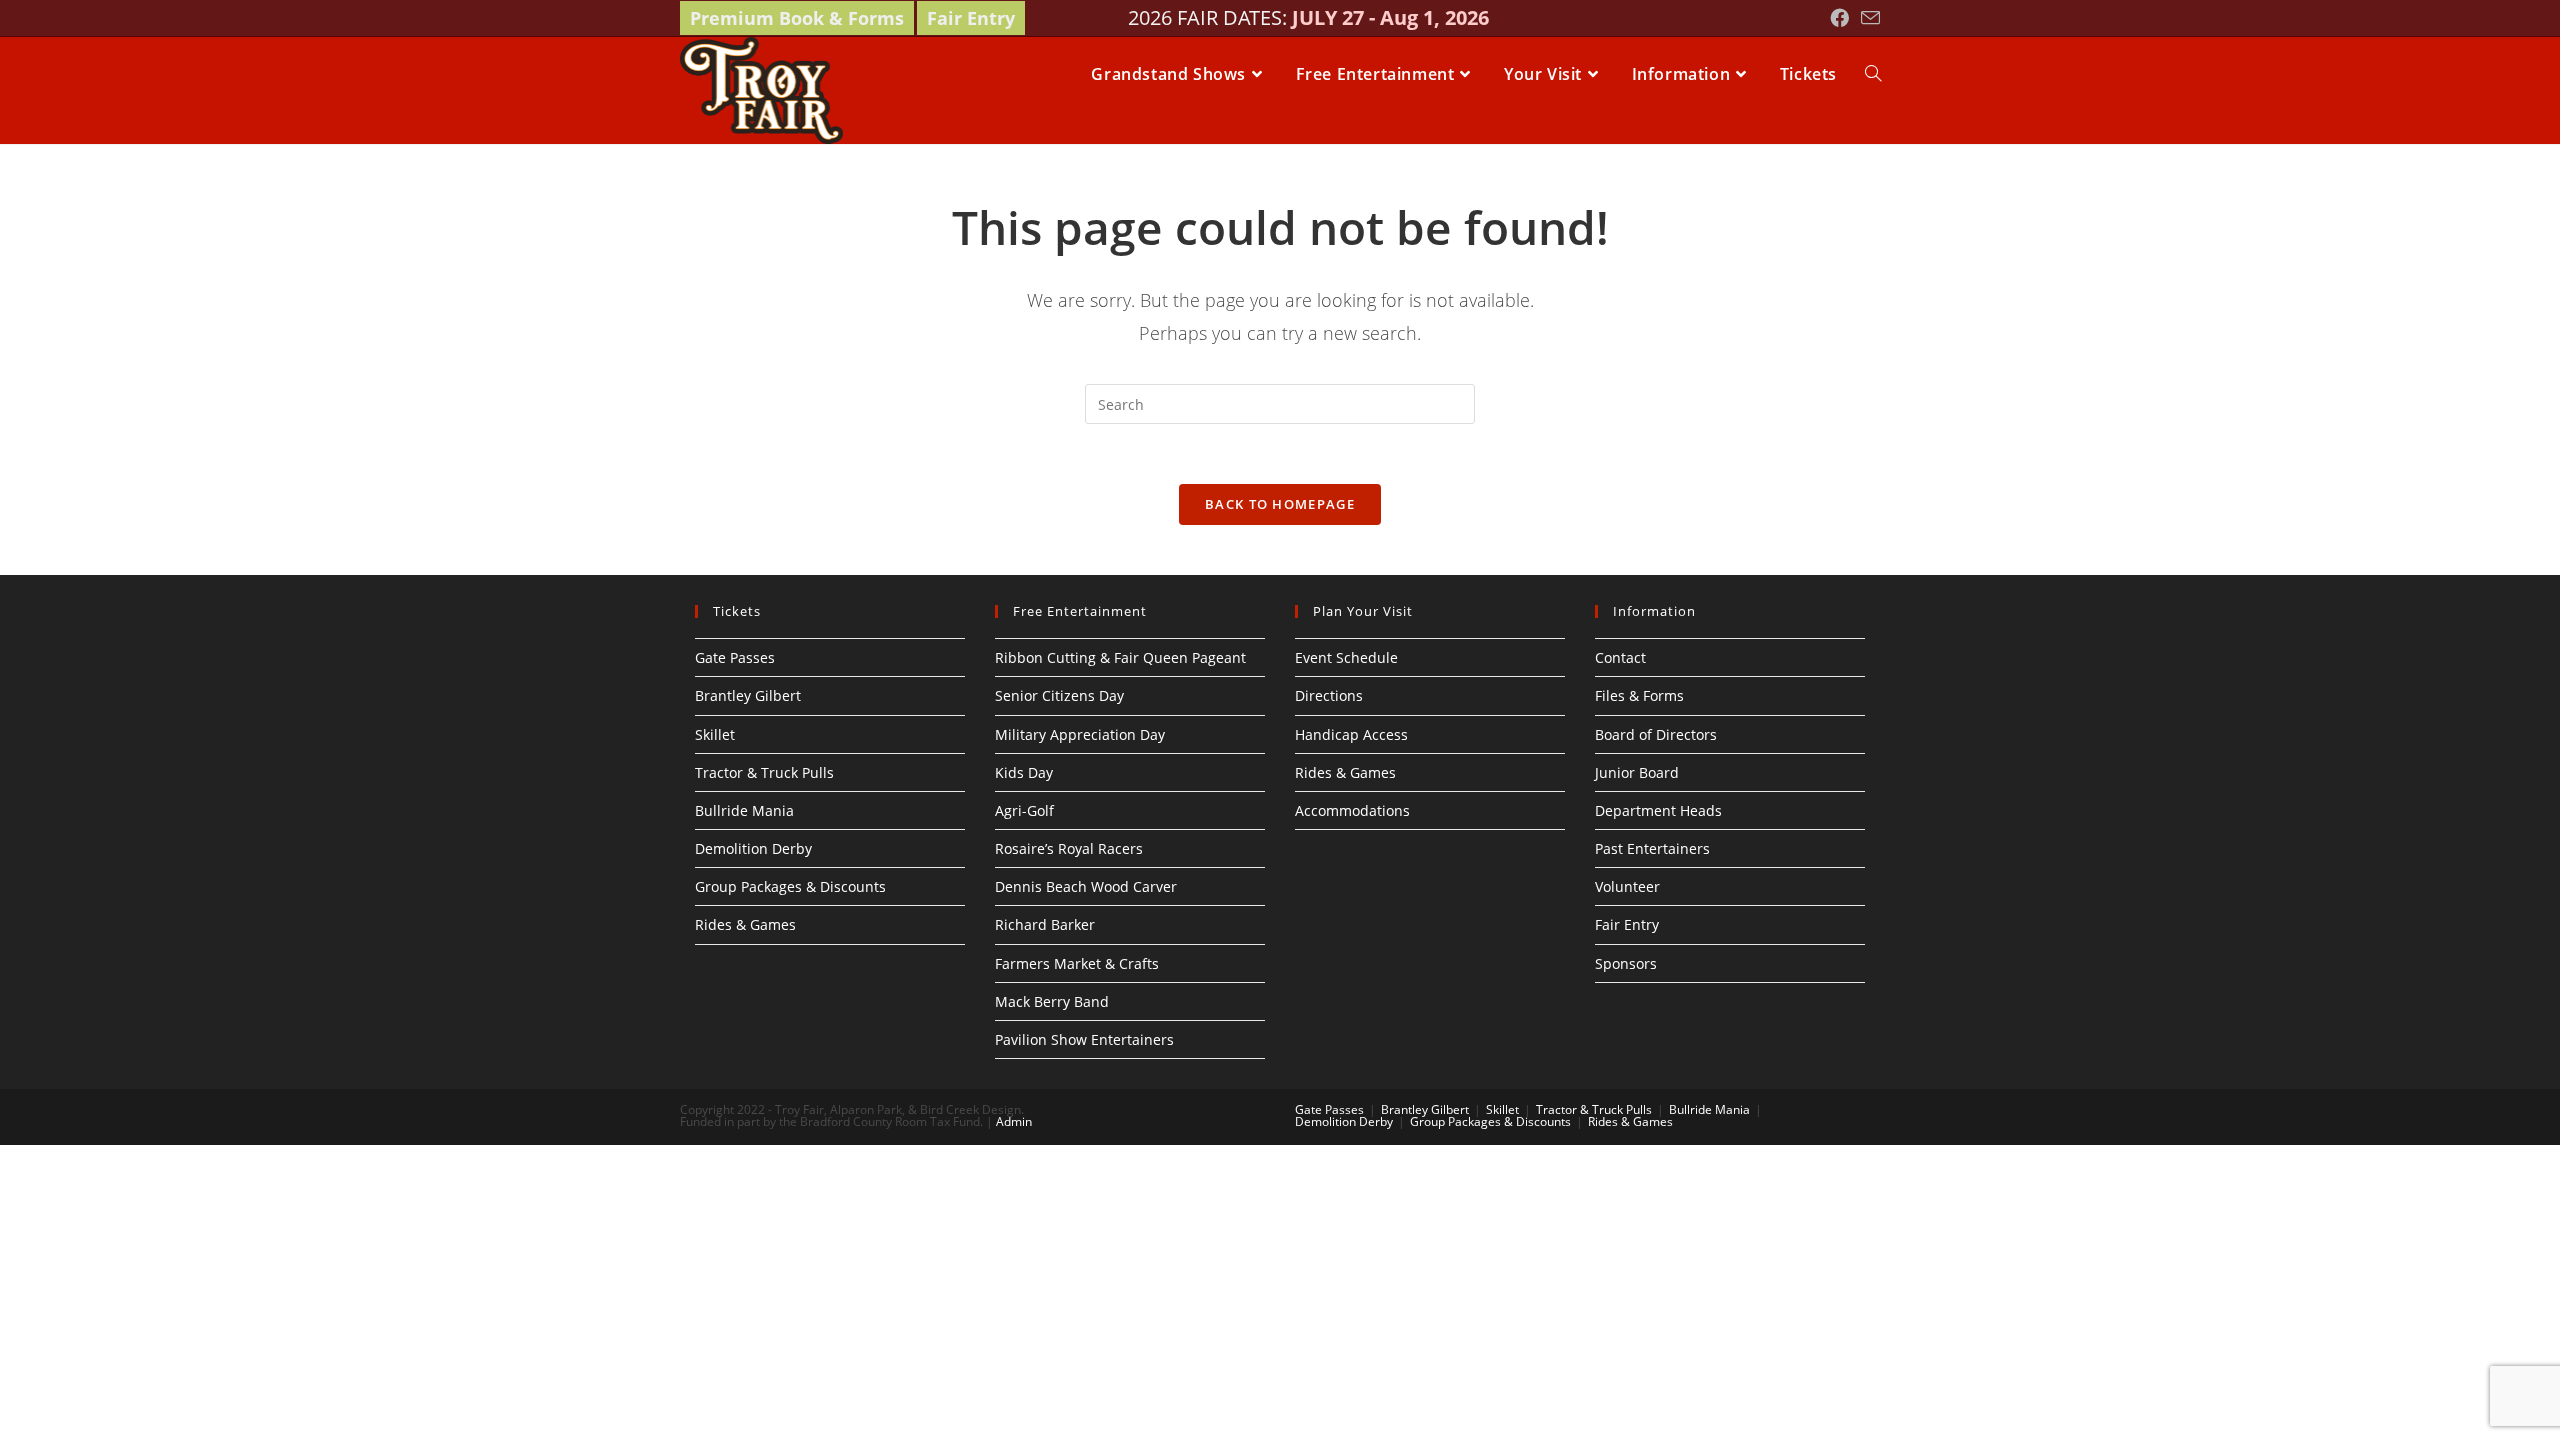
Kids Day (1024, 772)
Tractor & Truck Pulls (764, 772)
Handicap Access (1351, 734)
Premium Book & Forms (797, 18)
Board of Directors (1656, 734)
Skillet (715, 734)
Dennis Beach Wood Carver (1086, 886)
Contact (1620, 657)
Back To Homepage (1280, 504)
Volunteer (1627, 886)
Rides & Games (745, 924)
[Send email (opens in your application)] (1867, 18)
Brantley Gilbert (748, 695)
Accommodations (1352, 810)
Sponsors (1626, 963)
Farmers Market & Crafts (1077, 963)
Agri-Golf (1024, 810)
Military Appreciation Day (1080, 734)
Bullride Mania (744, 810)
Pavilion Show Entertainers (1084, 1039)
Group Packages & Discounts (790, 886)
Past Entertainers (1652, 848)
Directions (1329, 695)
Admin (1014, 1121)
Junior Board (1637, 772)
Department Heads (1658, 810)
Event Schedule (1346, 657)
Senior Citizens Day (1059, 695)
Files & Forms (1639, 695)
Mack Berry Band (1052, 1001)
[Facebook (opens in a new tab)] (1839, 18)
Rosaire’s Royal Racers (1069, 848)
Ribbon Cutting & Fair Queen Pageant (1120, 657)
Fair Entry (971, 18)
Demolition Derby (753, 848)
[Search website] (1873, 74)
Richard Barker (1045, 924)
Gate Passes (735, 657)
